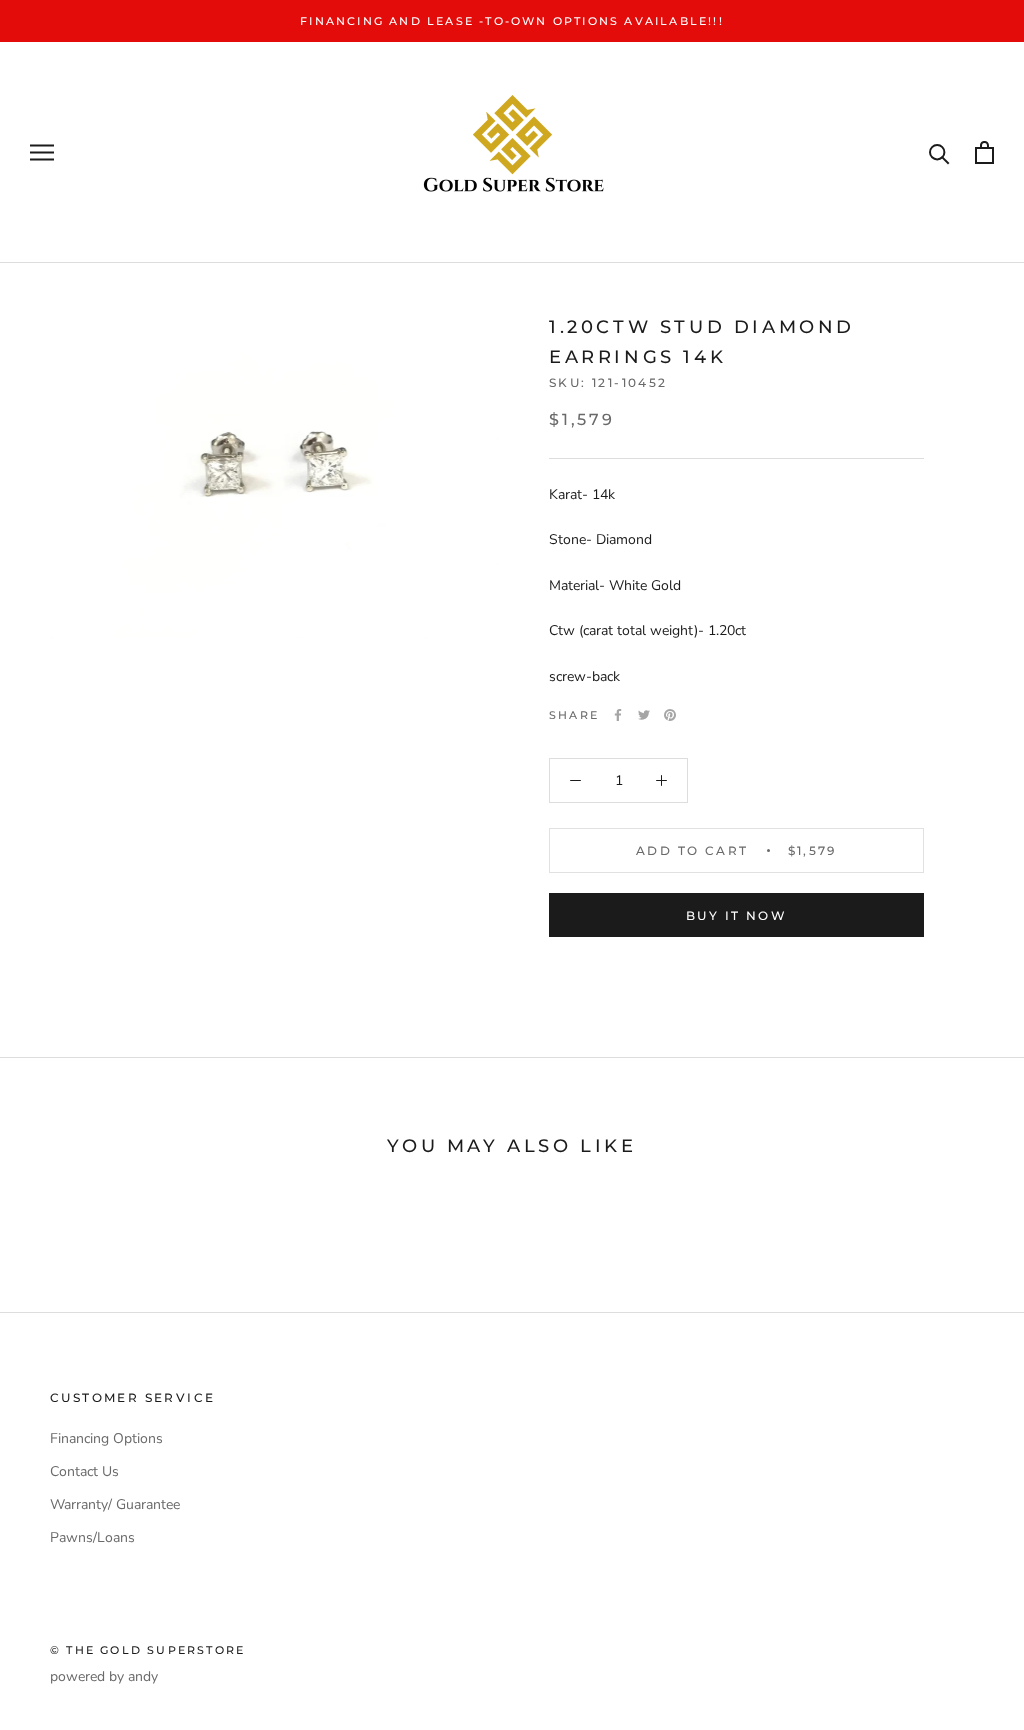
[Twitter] (644, 715)
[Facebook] (618, 715)
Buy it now (736, 915)
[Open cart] (984, 152)
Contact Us (84, 1471)
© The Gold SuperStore (147, 1650)
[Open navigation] (42, 152)
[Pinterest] (670, 715)
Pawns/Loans (92, 1537)
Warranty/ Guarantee (115, 1504)
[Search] (939, 152)
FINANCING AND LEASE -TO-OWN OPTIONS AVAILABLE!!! (512, 21)
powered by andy (104, 1676)
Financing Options (106, 1438)
